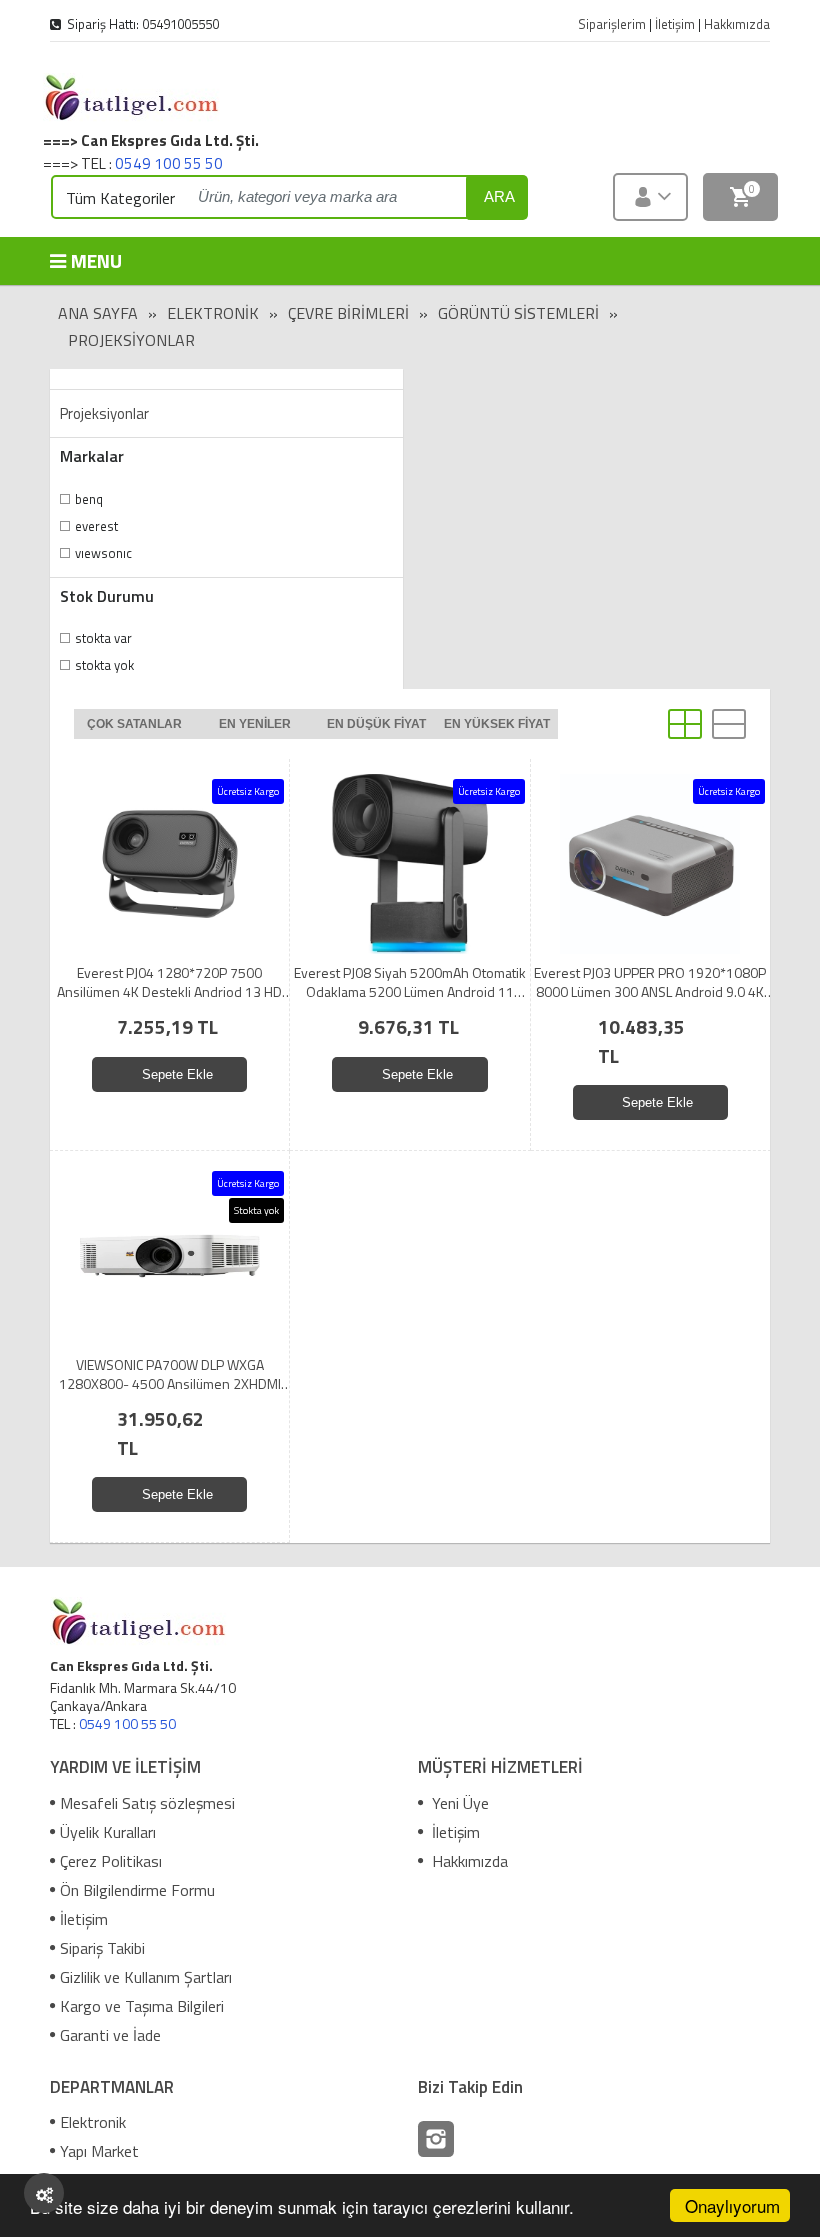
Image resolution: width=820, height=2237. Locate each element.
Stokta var (103, 638)
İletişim (84, 1919)
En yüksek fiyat (497, 724)
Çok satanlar (134, 724)
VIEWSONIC (103, 553)
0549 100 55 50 (169, 163)
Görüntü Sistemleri (518, 313)
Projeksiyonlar (131, 340)
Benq (89, 499)
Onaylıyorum (732, 2205)
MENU (96, 260)
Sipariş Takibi (102, 1948)
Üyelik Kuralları (108, 1832)
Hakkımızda (468, 1861)
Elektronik (213, 313)
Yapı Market (99, 2151)
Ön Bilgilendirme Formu (137, 1890)
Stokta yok (104, 665)
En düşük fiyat (376, 724)
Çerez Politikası (111, 1861)
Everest (96, 526)
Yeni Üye (458, 1803)
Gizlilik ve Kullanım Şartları (146, 1977)
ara (499, 196)
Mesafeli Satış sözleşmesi (147, 1803)
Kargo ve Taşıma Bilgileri (142, 2006)
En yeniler (255, 724)
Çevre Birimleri (348, 313)
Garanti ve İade (110, 2035)
